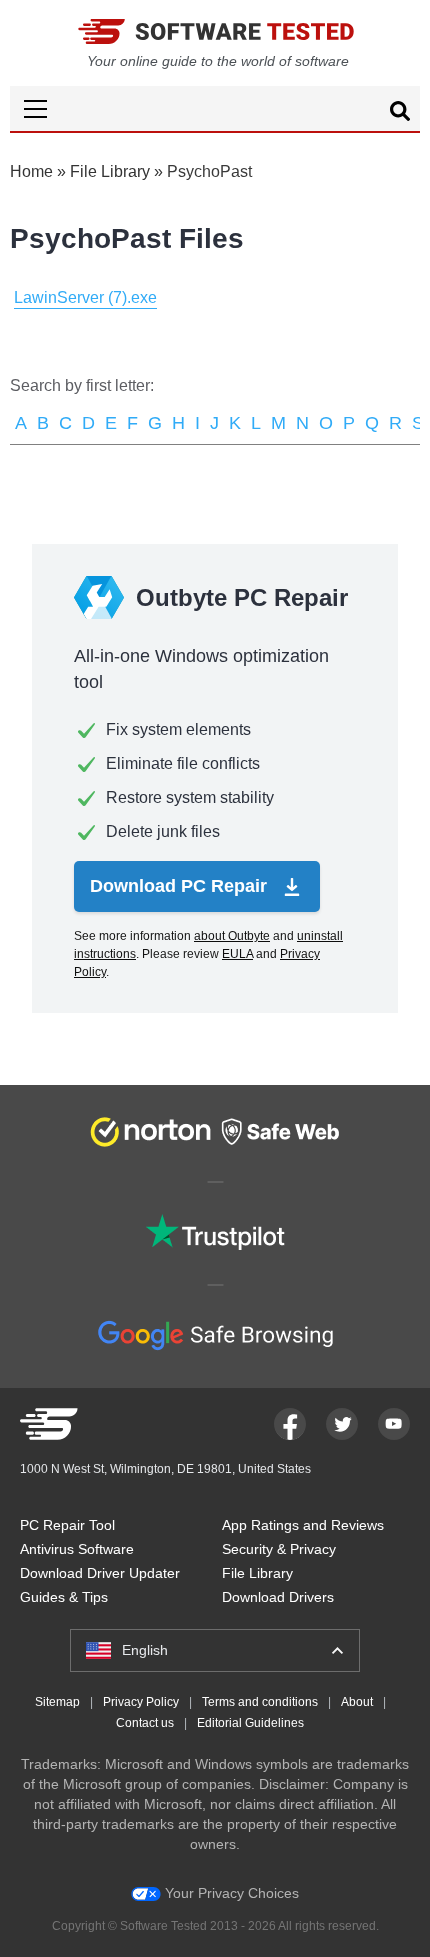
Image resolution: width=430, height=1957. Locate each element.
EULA (237, 954)
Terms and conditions (260, 1702)
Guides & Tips (64, 1597)
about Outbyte (232, 936)
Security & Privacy (279, 1549)
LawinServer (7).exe (85, 297)
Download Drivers (278, 1597)
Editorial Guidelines (250, 1723)
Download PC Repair (181, 886)
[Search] (400, 114)
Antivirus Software (77, 1549)
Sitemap (57, 1702)
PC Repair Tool (67, 1525)
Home (31, 171)
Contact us (145, 1723)
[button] (215, 108)
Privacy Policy (141, 1702)
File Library (110, 171)
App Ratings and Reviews (303, 1525)
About (357, 1702)
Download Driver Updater (100, 1573)
